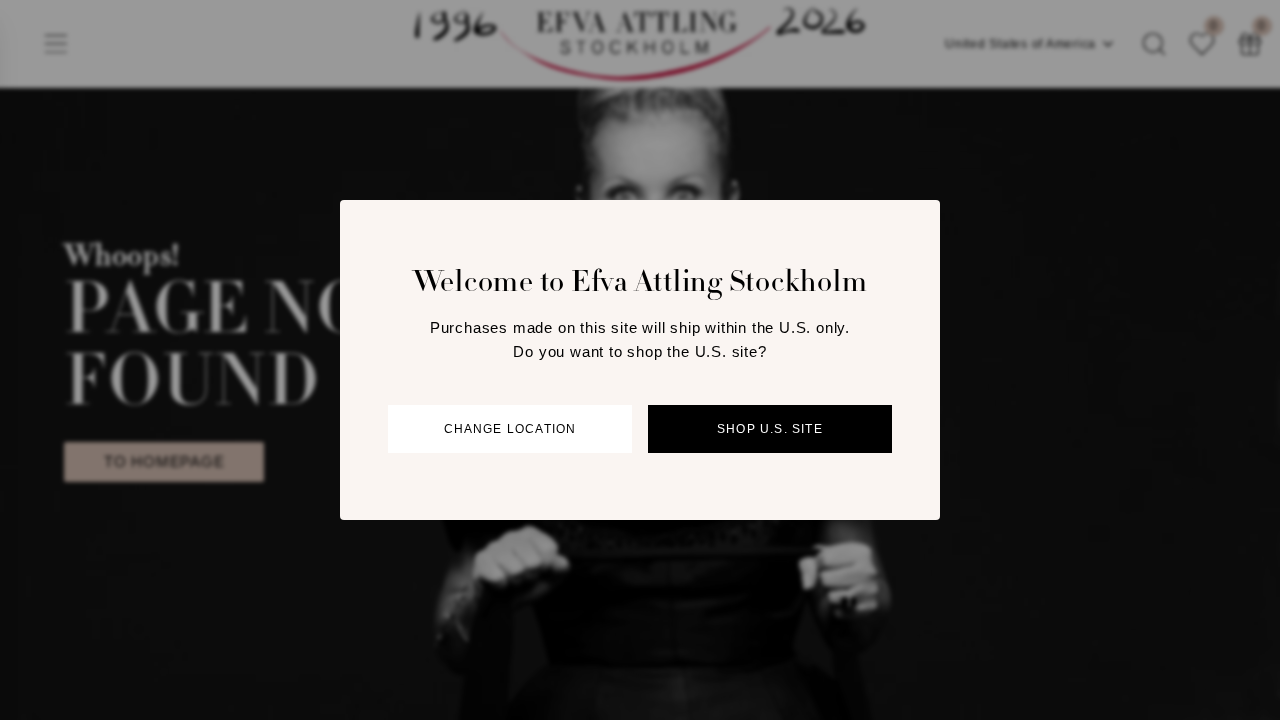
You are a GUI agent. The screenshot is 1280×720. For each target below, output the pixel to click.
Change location (510, 429)
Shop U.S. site (770, 429)
